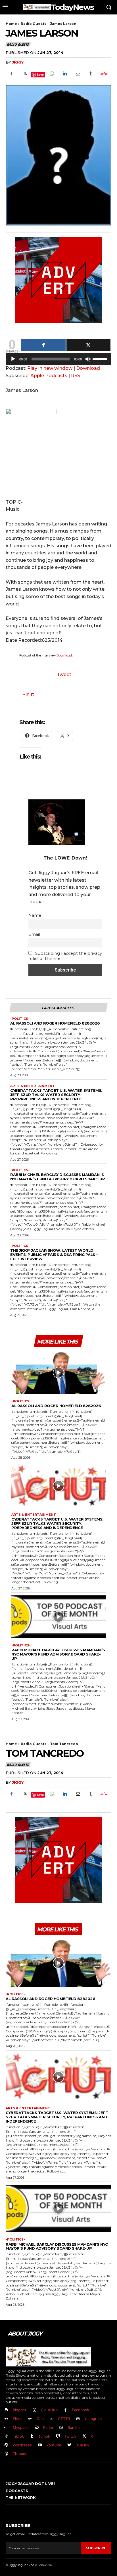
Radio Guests (34, 24)
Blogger (20, 2410)
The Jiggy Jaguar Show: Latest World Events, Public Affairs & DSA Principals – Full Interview (54, 1255)
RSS (76, 376)
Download (88, 368)
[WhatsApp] (51, 74)
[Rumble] (61, 2428)
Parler (48, 2427)
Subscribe (96, 2548)
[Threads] (6, 2454)
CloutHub (49, 2410)
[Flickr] (6, 2419)
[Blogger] (6, 2410)
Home (11, 24)
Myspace (21, 2427)
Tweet (64, 674)
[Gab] (30, 2419)
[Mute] (88, 359)
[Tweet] (89, 345)
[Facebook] (11, 74)
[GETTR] (52, 2419)
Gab (40, 2419)
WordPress (22, 2445)
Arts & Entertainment (33, 1086)
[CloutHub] (35, 2410)
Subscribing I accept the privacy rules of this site (65, 956)
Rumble (74, 2427)
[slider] (101, 358)
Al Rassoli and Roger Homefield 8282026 (55, 1023)
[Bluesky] (69, 2445)
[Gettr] (104, 74)
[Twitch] (58, 2436)
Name (35, 915)
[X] (24, 74)
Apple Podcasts (49, 376)
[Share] (43, 345)
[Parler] (37, 2428)
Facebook (81, 2410)
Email (34, 934)
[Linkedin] (64, 74)
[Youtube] (40, 2445)
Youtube (54, 2445)
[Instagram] (78, 2419)
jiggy (18, 62)
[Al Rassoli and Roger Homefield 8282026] (58, 1373)
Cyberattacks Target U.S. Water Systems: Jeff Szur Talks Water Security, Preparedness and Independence (56, 1095)
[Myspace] (6, 2428)
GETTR (64, 2419)
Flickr (17, 2419)
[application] (58, 360)
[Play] (13, 359)
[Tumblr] (91, 74)
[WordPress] (6, 2445)
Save (40, 74)
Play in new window (50, 368)
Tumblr (44, 2436)
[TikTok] (6, 2436)
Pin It (28, 694)
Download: (65, 655)
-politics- (20, 1019)
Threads (20, 2453)
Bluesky (82, 2445)
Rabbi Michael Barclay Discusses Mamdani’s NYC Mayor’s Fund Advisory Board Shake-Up (58, 1177)
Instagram (93, 2419)
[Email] (78, 74)
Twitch (70, 2436)
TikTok (18, 2436)
